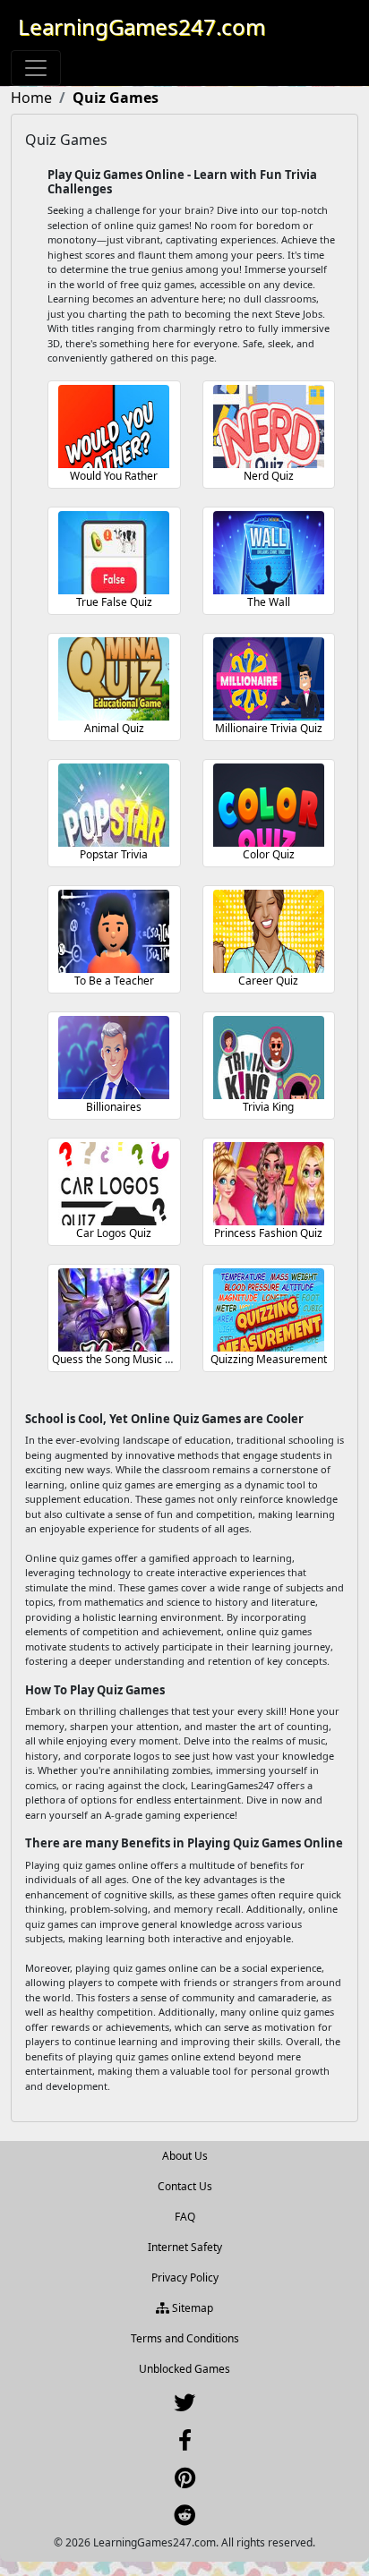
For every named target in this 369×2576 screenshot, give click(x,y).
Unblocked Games (184, 2369)
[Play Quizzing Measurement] (269, 1310)
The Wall (269, 602)
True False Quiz (114, 602)
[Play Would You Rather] (114, 426)
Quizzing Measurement (269, 1359)
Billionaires (114, 1107)
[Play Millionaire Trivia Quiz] (269, 679)
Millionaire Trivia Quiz (269, 728)
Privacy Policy (185, 2277)
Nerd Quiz (269, 476)
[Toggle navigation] (36, 68)
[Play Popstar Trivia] (114, 805)
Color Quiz (269, 854)
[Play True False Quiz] (114, 553)
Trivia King (268, 1107)
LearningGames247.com (142, 26)
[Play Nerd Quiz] (269, 426)
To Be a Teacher (114, 981)
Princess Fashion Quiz (268, 1233)
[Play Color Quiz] (269, 805)
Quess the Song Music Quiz (120, 1359)
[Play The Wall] (269, 553)
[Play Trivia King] (269, 1058)
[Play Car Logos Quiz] (114, 1184)
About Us (185, 2156)
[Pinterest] (185, 2482)
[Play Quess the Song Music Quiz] (114, 1310)
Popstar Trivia (114, 854)
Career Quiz (268, 981)
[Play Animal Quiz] (114, 679)
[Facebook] (185, 2444)
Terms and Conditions (185, 2338)
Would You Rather (114, 476)
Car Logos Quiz (114, 1233)
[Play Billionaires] (114, 1058)
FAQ (185, 2217)
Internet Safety (185, 2247)
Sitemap (191, 2308)
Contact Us (185, 2186)
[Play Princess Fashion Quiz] (269, 1184)
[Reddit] (184, 2519)
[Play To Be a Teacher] (114, 931)
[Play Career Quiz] (269, 931)
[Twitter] (184, 2406)
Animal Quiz (114, 728)
